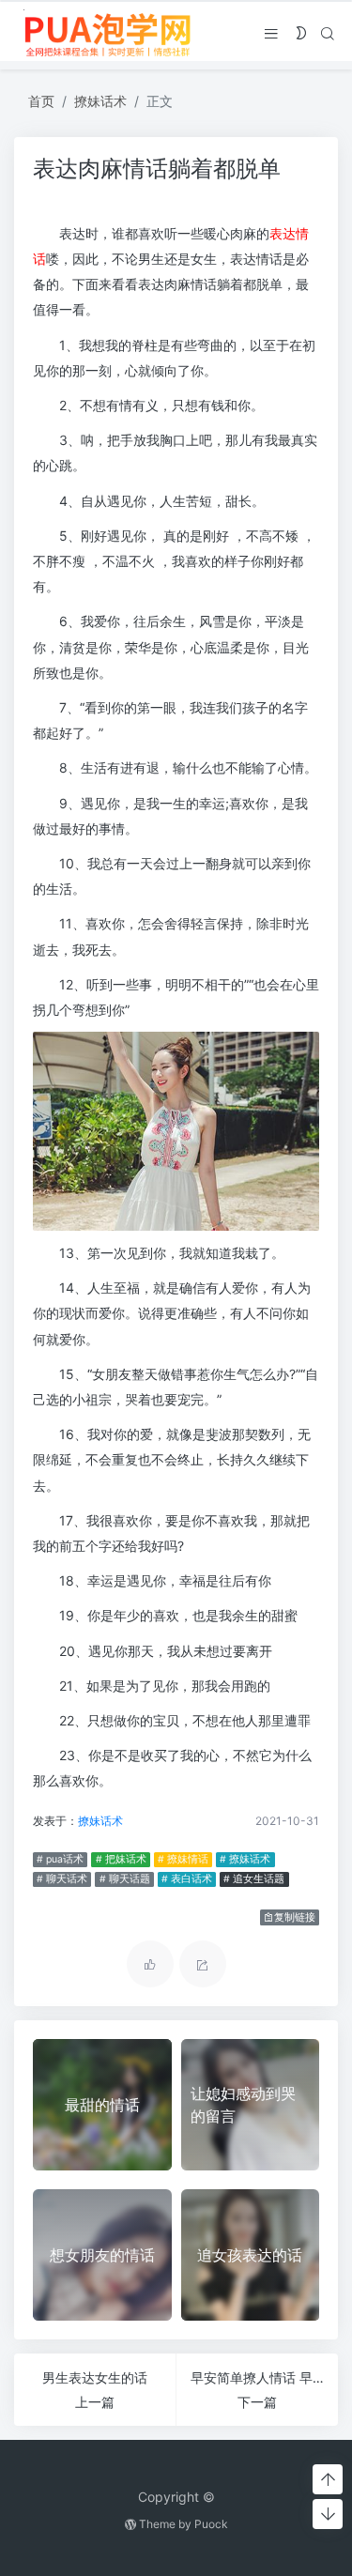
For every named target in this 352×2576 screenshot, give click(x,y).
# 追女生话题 (254, 1879)
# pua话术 (60, 1859)
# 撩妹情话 (183, 1859)
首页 (41, 101)
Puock (211, 2524)
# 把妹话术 (121, 1859)
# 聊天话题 (125, 1879)
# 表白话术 (187, 1879)
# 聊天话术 (62, 1879)
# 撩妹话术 (245, 1859)
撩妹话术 (100, 101)
